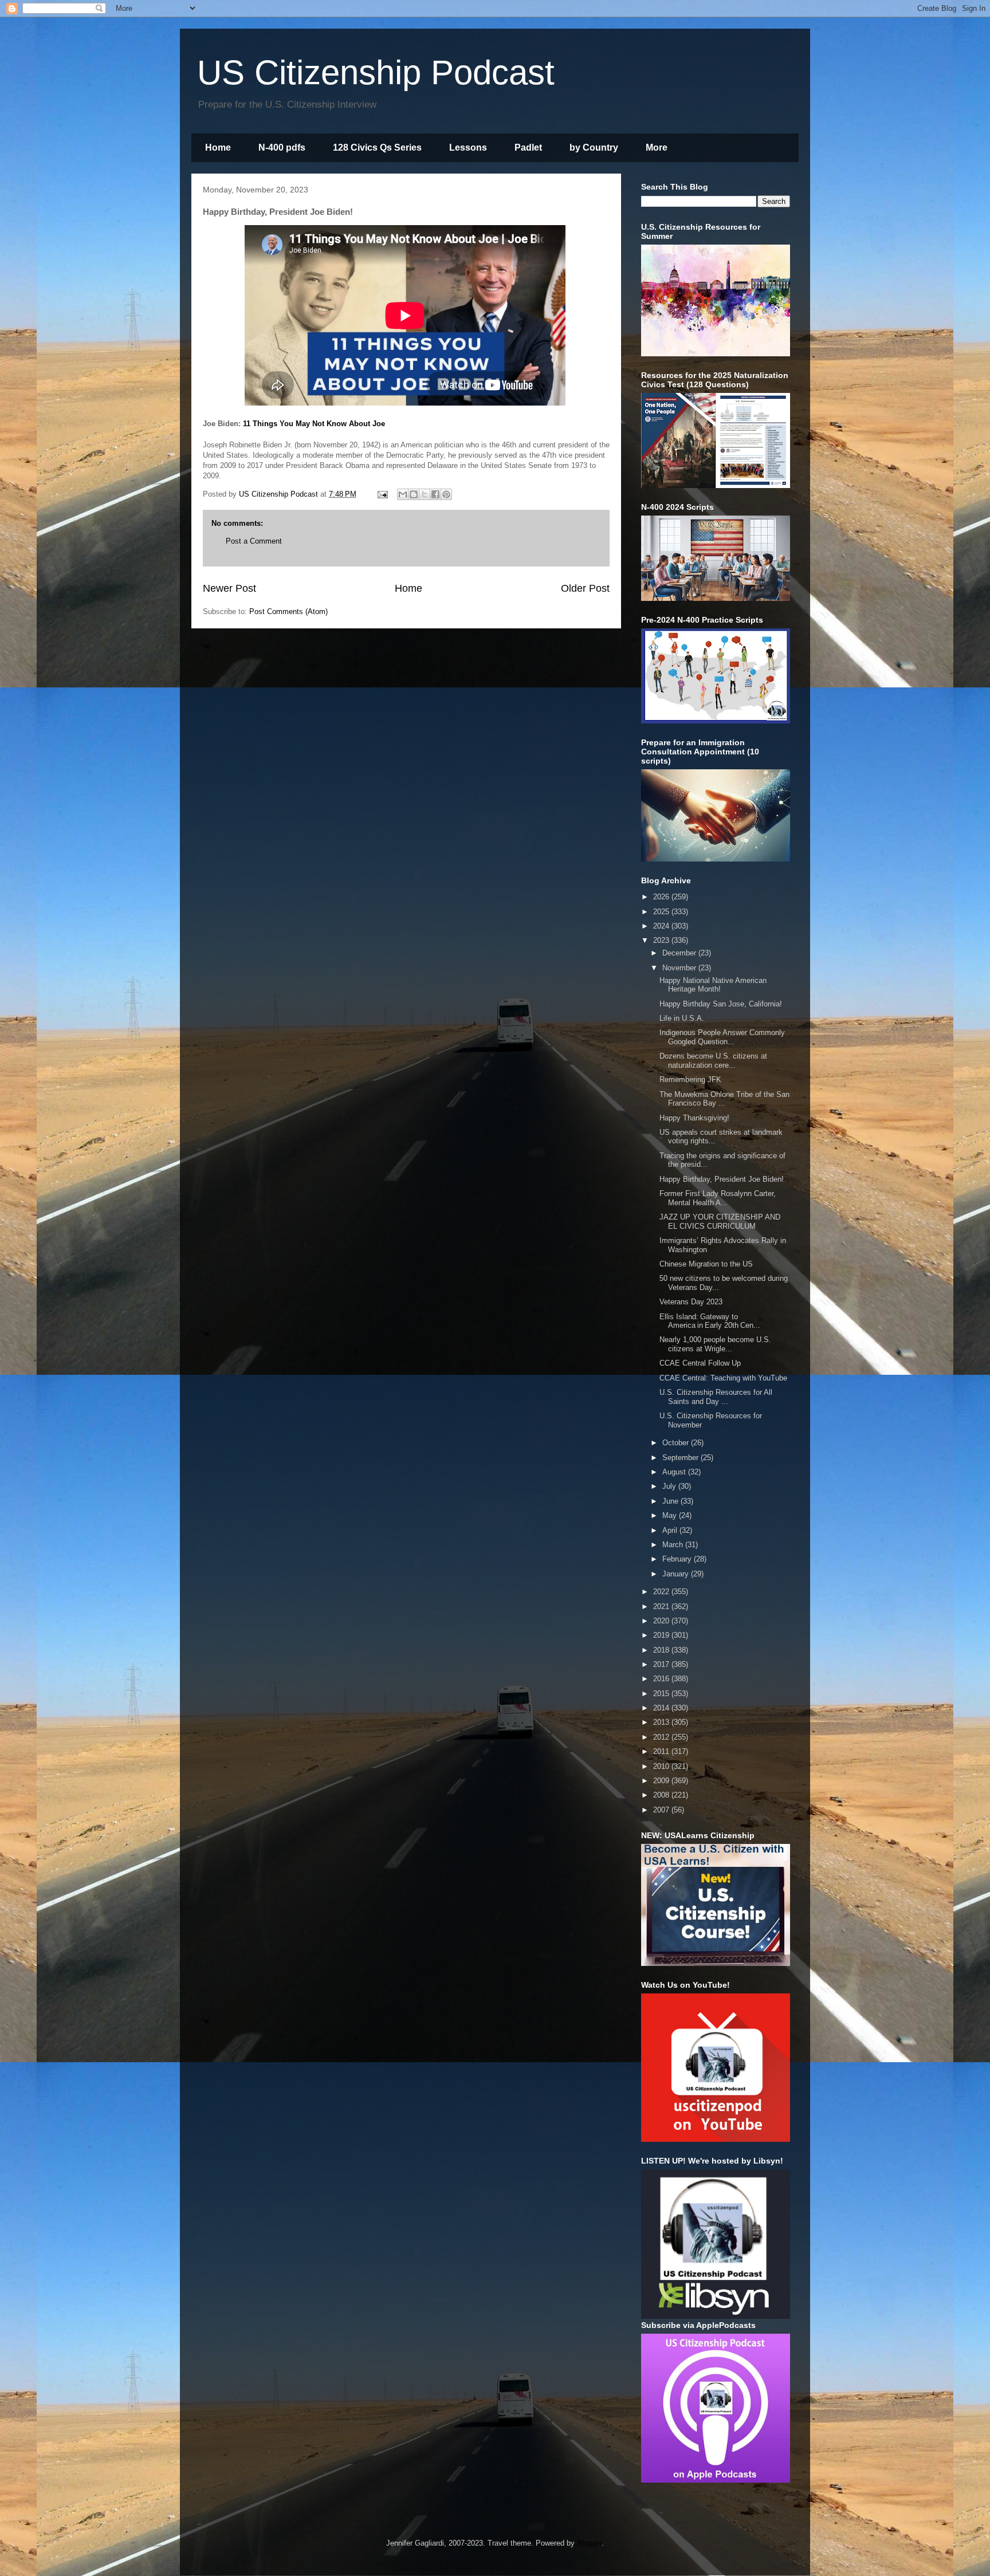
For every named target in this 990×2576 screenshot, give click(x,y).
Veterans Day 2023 (691, 1302)
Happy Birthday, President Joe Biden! (722, 1179)
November (680, 968)
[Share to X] (425, 494)
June (671, 1501)
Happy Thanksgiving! (694, 1118)
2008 (662, 1795)
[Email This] (403, 494)
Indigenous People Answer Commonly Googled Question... (722, 1037)
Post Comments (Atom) (288, 611)
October (677, 1443)
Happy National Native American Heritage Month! (713, 985)
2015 (662, 1694)
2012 (662, 1737)
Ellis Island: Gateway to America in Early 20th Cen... (710, 1321)
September (681, 1458)
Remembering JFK (690, 1079)
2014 (662, 1708)
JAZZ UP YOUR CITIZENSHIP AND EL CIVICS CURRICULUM (720, 1222)
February (678, 1559)
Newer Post (229, 588)
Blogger (589, 2543)
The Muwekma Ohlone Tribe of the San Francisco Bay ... (724, 1099)
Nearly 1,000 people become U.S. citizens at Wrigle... (715, 1344)
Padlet (528, 148)
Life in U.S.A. (682, 1018)
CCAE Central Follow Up (700, 1363)
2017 (662, 1664)
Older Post (585, 588)
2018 (662, 1650)
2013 (662, 1722)
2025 (662, 912)
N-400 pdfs (282, 148)
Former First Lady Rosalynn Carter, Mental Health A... (718, 1198)
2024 (662, 926)
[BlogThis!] (414, 494)
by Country (594, 148)
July (670, 1486)
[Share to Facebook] (435, 494)
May (671, 1515)
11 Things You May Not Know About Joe (314, 424)
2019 (662, 1635)
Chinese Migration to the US (706, 1264)
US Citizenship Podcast (376, 72)
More (657, 148)
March (674, 1545)
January (677, 1574)
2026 (662, 897)
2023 (662, 940)
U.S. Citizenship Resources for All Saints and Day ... (716, 1397)
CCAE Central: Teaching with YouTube (723, 1378)
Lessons (468, 148)
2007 (662, 1810)
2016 (662, 1679)
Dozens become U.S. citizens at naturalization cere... (713, 1061)
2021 (662, 1606)
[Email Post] (382, 494)
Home (218, 148)
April (671, 1530)
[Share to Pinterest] (446, 494)
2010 (662, 1766)
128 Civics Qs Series (377, 148)
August (675, 1472)
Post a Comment (254, 541)
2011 (662, 1751)
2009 (662, 1781)
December (680, 953)
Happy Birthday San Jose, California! (721, 1004)
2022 (662, 1592)
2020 (662, 1621)
